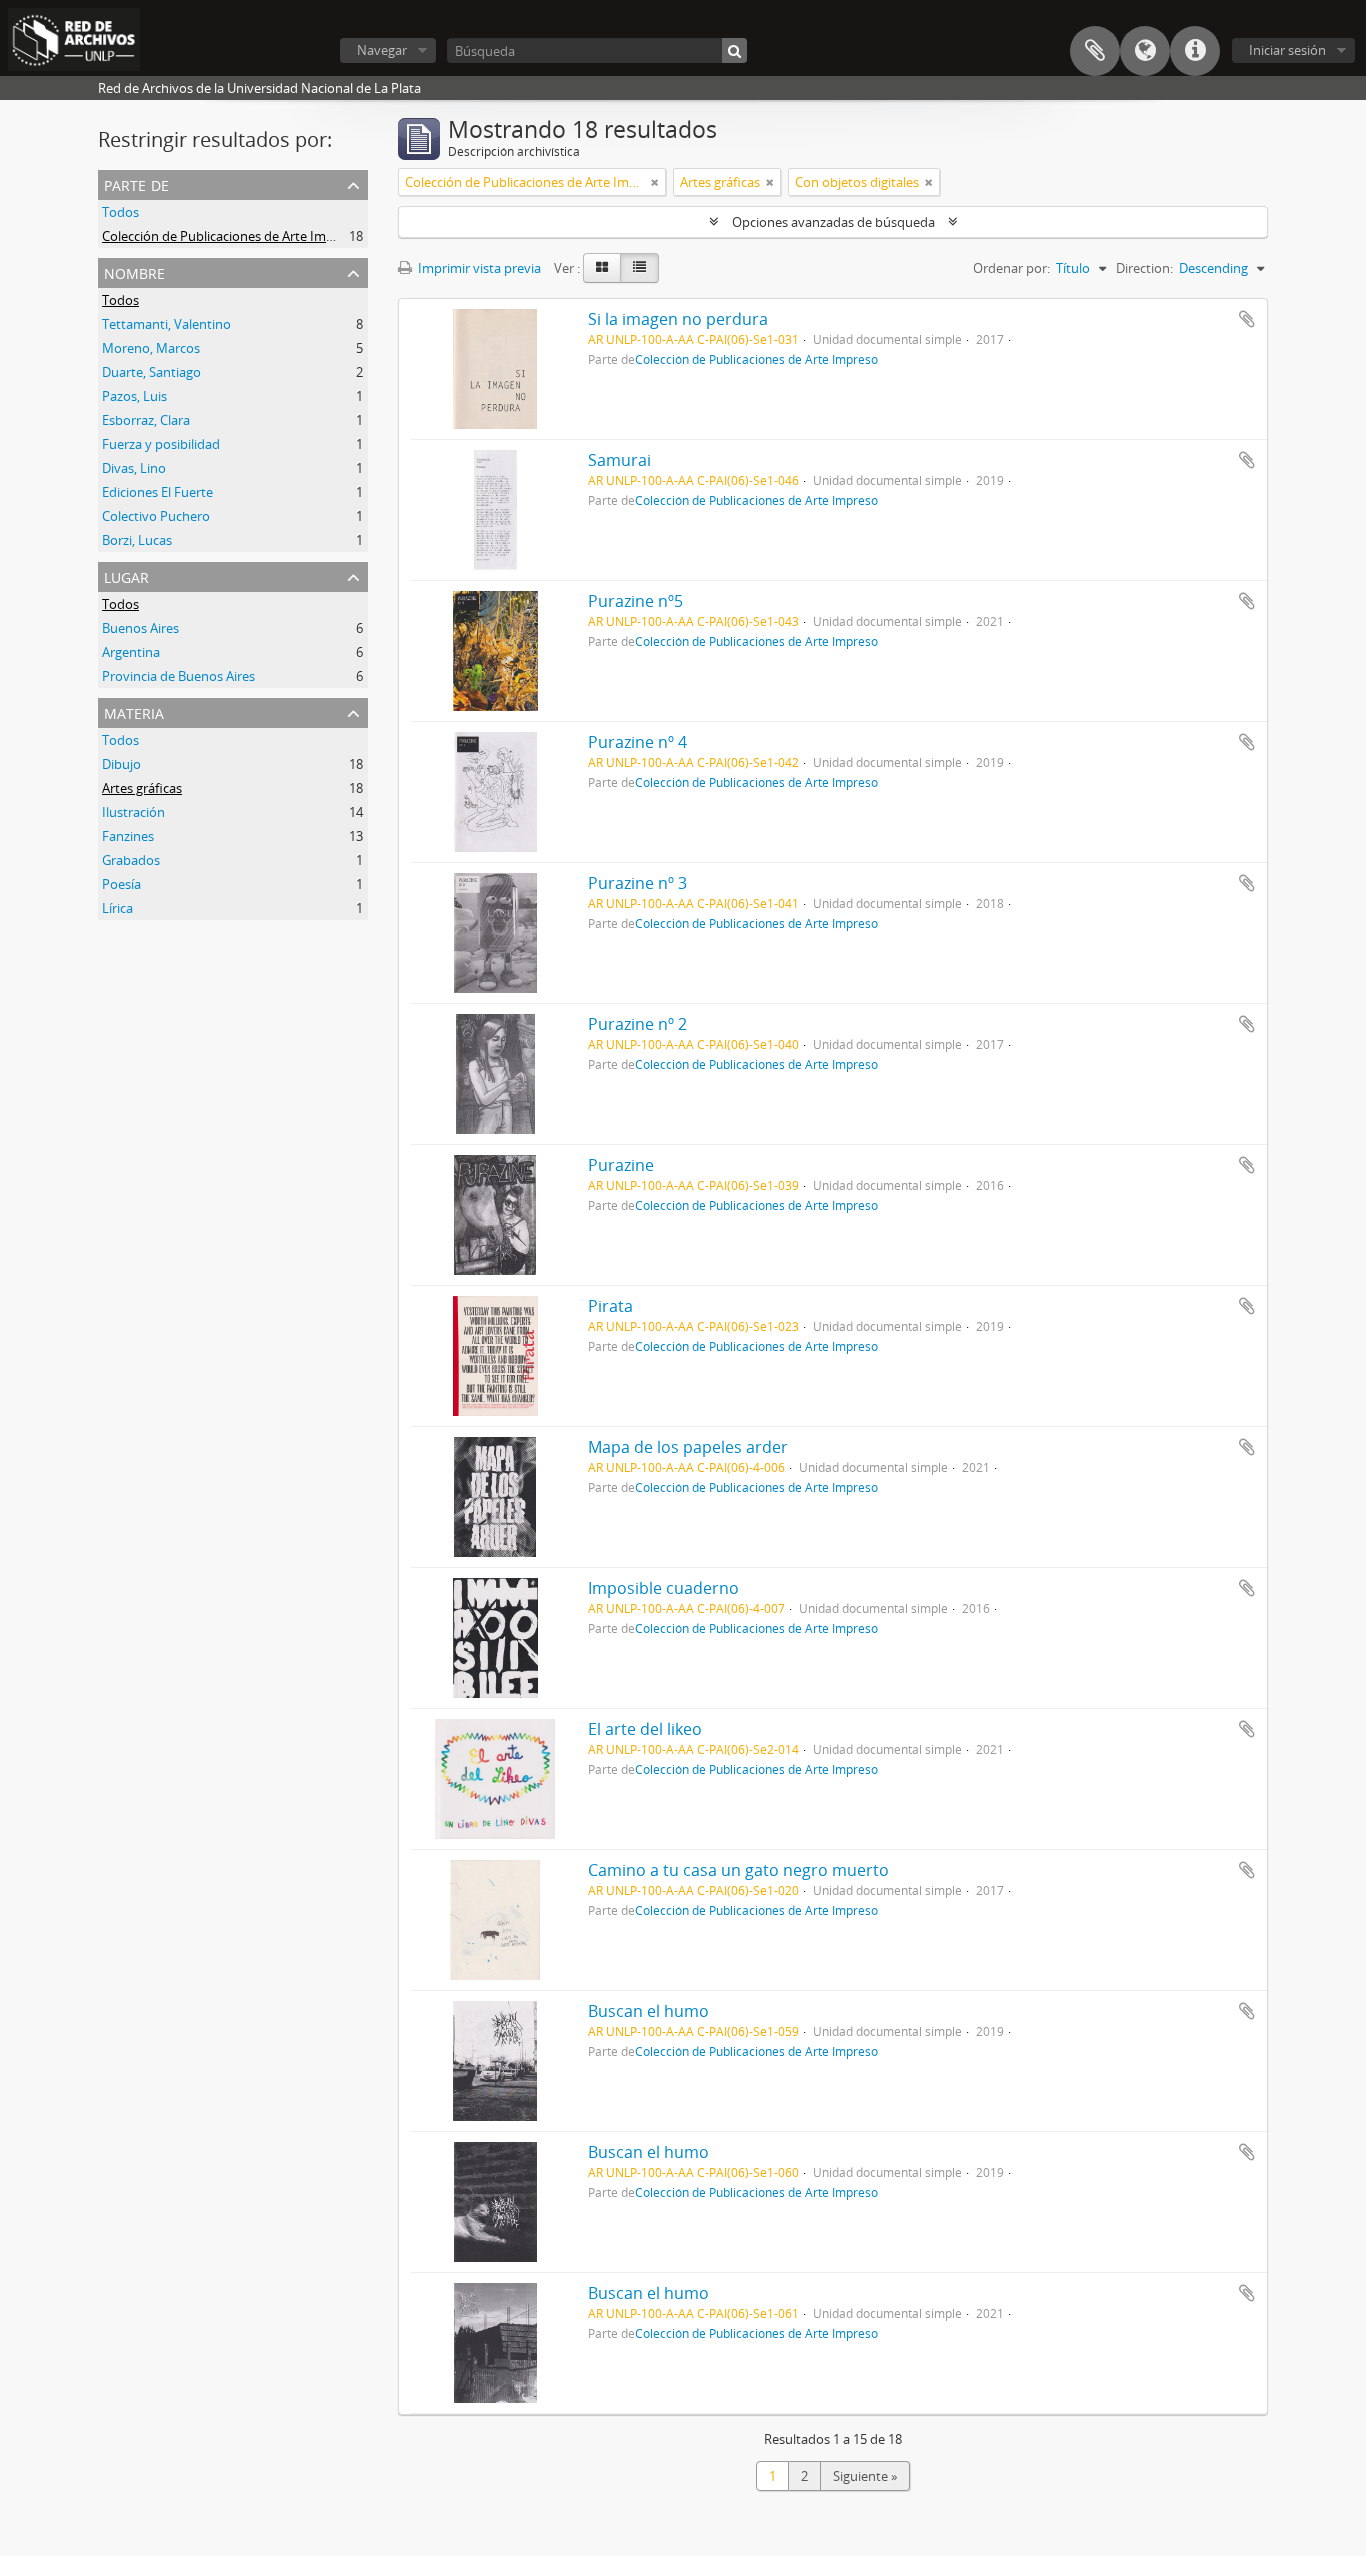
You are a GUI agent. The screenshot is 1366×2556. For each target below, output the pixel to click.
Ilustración (133, 812)
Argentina (131, 652)
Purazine (621, 1165)
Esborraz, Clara (146, 420)
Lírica (117, 908)
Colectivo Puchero (156, 516)
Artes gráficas (142, 788)
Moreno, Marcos (151, 348)
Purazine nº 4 (637, 742)
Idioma (1145, 51)
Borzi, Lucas (137, 540)
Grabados (131, 860)
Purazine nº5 (635, 601)
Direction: (1144, 268)
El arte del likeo (645, 1729)
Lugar (126, 575)
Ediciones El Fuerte (157, 492)
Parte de (136, 183)
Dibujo (121, 764)
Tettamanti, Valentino (166, 324)
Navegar (382, 50)
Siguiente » (865, 2476)
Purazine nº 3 (637, 883)
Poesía (121, 884)
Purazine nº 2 (637, 1024)
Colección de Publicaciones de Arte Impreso (231, 236)
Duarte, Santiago (151, 372)
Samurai (619, 460)
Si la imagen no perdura (678, 319)
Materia (134, 711)
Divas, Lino (134, 468)
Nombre (134, 271)
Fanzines (128, 836)
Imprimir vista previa (478, 268)
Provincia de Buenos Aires (178, 676)
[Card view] (602, 268)
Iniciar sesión (1287, 50)
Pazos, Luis (134, 396)
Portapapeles (1095, 51)
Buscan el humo (648, 2011)
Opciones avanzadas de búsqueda (833, 222)
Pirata (610, 1306)
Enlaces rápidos (1195, 51)
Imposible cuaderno (663, 1588)
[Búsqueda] (734, 50)
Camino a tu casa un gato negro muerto (738, 1870)
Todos (120, 212)
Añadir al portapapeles (1247, 319)
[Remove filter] (655, 182)
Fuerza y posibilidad (161, 444)
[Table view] (639, 268)
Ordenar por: (1011, 268)
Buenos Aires (140, 628)
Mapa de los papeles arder (688, 1447)
